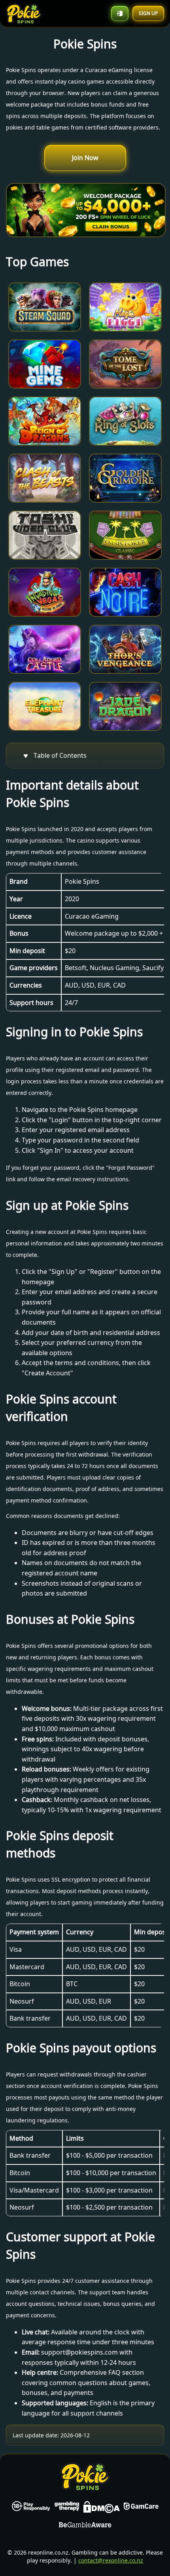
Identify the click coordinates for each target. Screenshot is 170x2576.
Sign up (148, 13)
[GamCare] (141, 2509)
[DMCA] (102, 2509)
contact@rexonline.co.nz (111, 2560)
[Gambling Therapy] (67, 2509)
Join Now (85, 158)
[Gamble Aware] (85, 2526)
